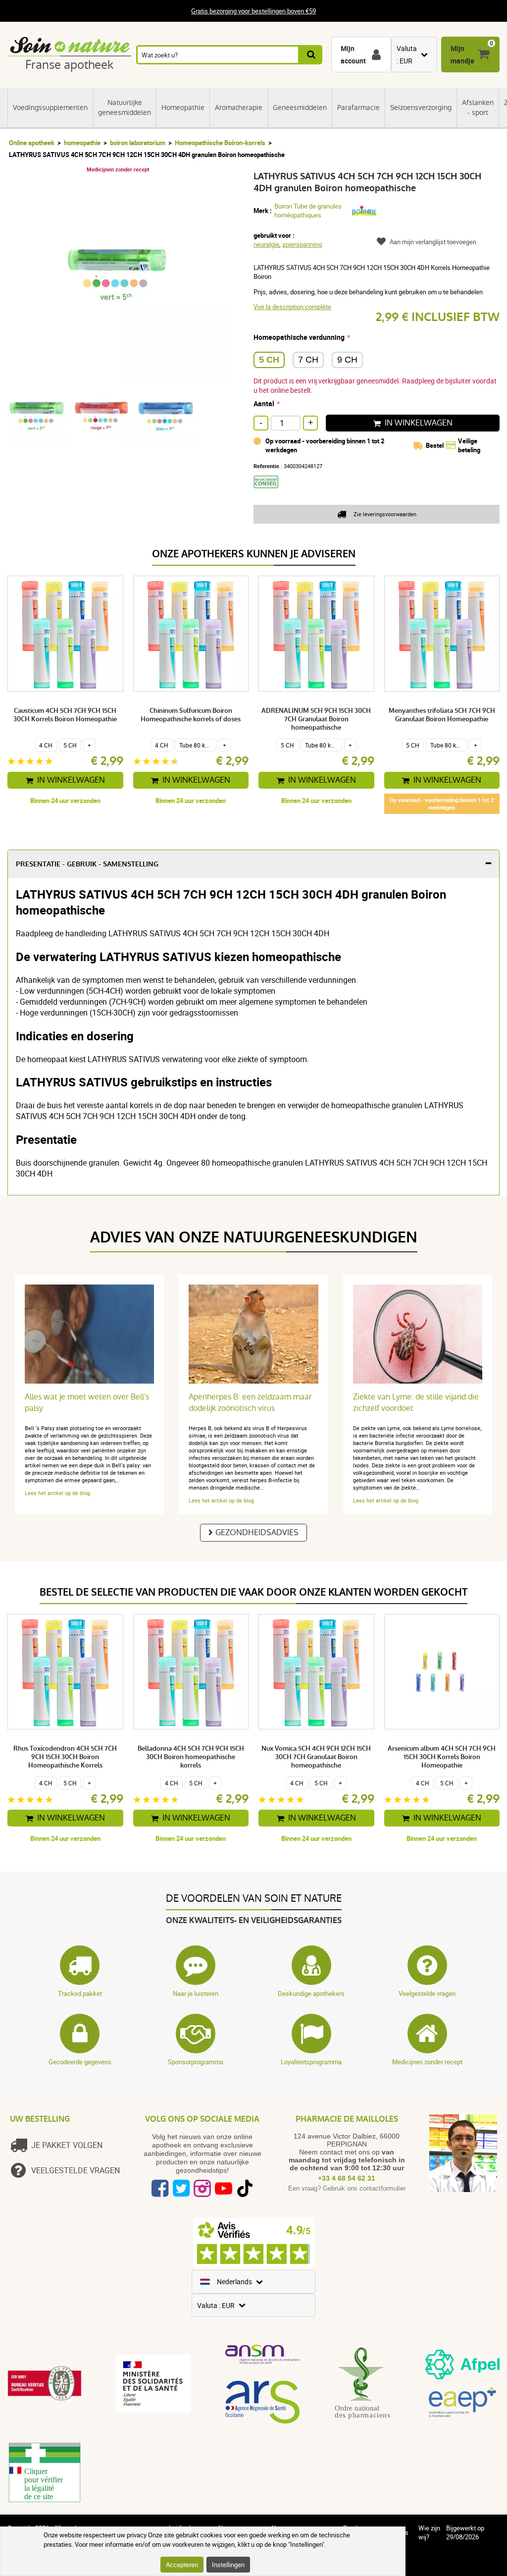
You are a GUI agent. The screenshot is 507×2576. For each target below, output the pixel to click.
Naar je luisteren (196, 1993)
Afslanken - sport (478, 107)
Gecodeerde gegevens (80, 2062)
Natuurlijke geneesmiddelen (125, 107)
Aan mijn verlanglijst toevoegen (433, 242)
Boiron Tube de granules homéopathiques (308, 211)
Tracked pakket (80, 1993)
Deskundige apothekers (311, 1993)
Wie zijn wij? (429, 2532)
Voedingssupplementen (50, 107)
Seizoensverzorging (421, 107)
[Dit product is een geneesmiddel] (270, 491)
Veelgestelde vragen (427, 1993)
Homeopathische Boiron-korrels (220, 143)
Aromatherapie (239, 107)
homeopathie (82, 143)
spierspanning (302, 244)
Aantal (264, 403)
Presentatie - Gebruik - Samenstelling (87, 864)
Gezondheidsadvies (257, 1532)
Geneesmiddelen (300, 107)
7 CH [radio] (308, 360)
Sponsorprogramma (196, 2062)
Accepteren (182, 2565)
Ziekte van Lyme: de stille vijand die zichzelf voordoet (416, 1402)
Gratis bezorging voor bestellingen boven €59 (253, 11)
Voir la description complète (292, 307)
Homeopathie (183, 107)
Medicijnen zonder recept (427, 2062)
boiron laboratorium (138, 143)
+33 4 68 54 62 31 (347, 2178)
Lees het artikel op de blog (57, 1493)
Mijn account (353, 54)
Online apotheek (32, 143)
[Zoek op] (311, 55)
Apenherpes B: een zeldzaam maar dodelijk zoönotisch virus (250, 1402)
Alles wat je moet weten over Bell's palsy (87, 1402)
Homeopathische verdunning (299, 337)
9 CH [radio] (347, 360)
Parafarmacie (358, 107)
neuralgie (266, 244)
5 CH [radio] (269, 360)
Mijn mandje (462, 54)
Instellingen (228, 2565)
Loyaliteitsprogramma (311, 2062)
